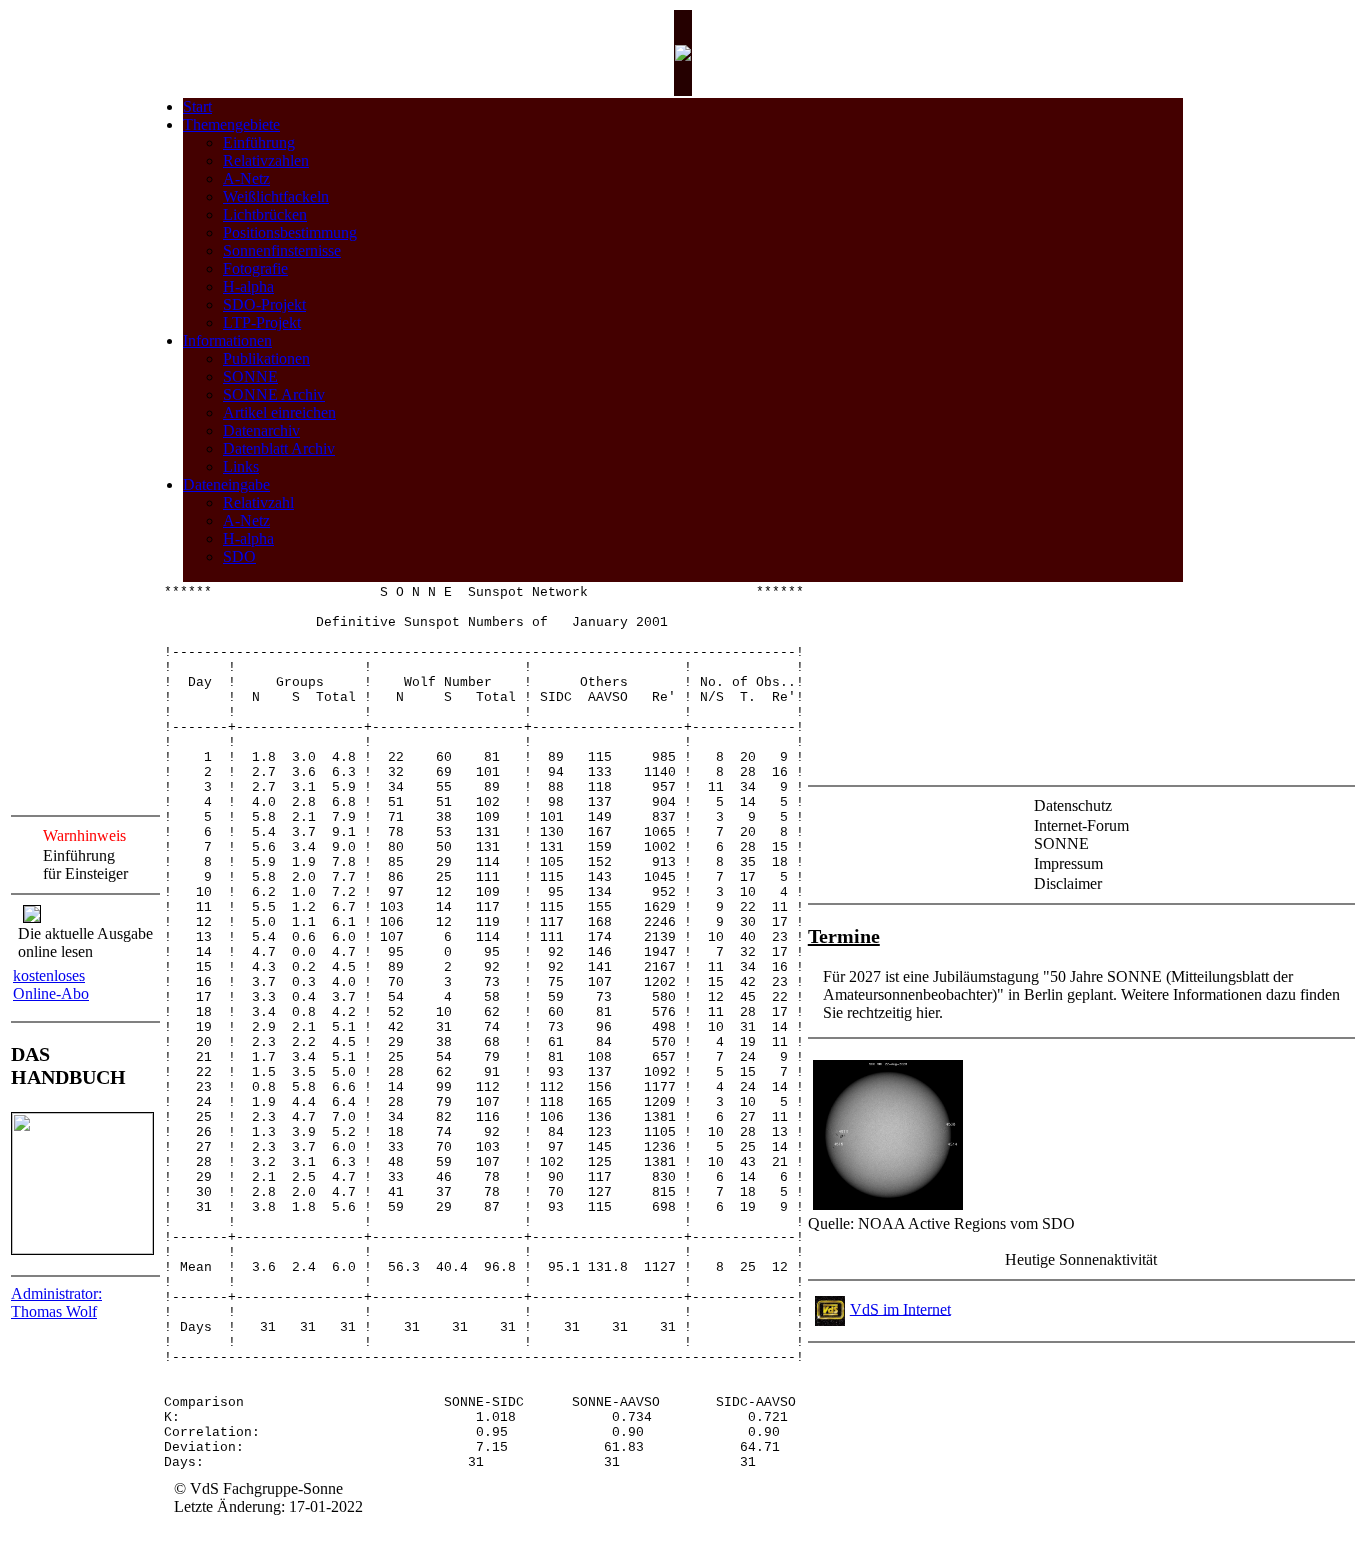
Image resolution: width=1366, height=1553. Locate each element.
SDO (239, 556)
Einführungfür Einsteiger (85, 864)
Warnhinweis (84, 835)
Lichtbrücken (265, 214)
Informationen (227, 340)
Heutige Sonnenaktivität (1081, 1259)
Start (197, 106)
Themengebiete (231, 124)
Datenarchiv (261, 430)
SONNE (250, 376)
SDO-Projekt (264, 304)
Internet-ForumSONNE (1081, 834)
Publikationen (266, 358)
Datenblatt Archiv (279, 448)
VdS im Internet (900, 1308)
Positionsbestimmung (290, 232)
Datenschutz (1073, 805)
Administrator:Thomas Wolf (56, 1302)
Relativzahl (258, 502)
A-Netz (246, 178)
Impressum (1068, 863)
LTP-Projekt (262, 322)
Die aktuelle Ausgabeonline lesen (85, 942)
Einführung (259, 142)
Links (241, 466)
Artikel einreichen (279, 412)
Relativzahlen (266, 160)
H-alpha (248, 286)
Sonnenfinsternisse (282, 250)
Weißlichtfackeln (276, 196)
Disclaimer (1068, 883)
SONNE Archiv (274, 394)
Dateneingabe (226, 484)
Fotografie (255, 268)
